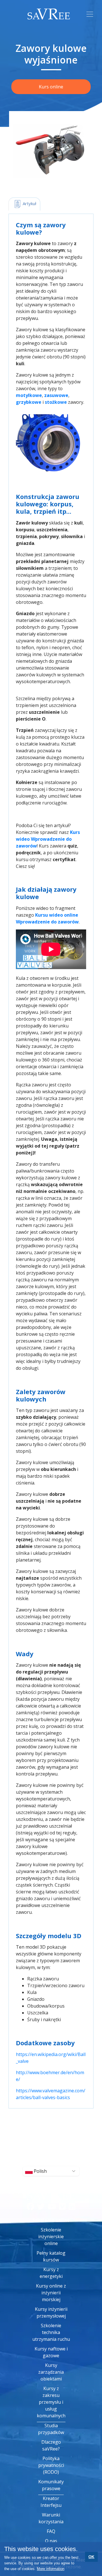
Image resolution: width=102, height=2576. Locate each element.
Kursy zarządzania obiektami (51, 2372)
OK (91, 2557)
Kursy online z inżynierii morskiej (51, 2293)
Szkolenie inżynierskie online (51, 2237)
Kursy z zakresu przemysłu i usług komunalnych (51, 2402)
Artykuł (29, 203)
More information (51, 2569)
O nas (51, 2541)
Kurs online (51, 87)
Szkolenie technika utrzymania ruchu (51, 2332)
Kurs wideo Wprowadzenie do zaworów (48, 839)
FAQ (51, 2531)
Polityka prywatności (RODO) (51, 2465)
